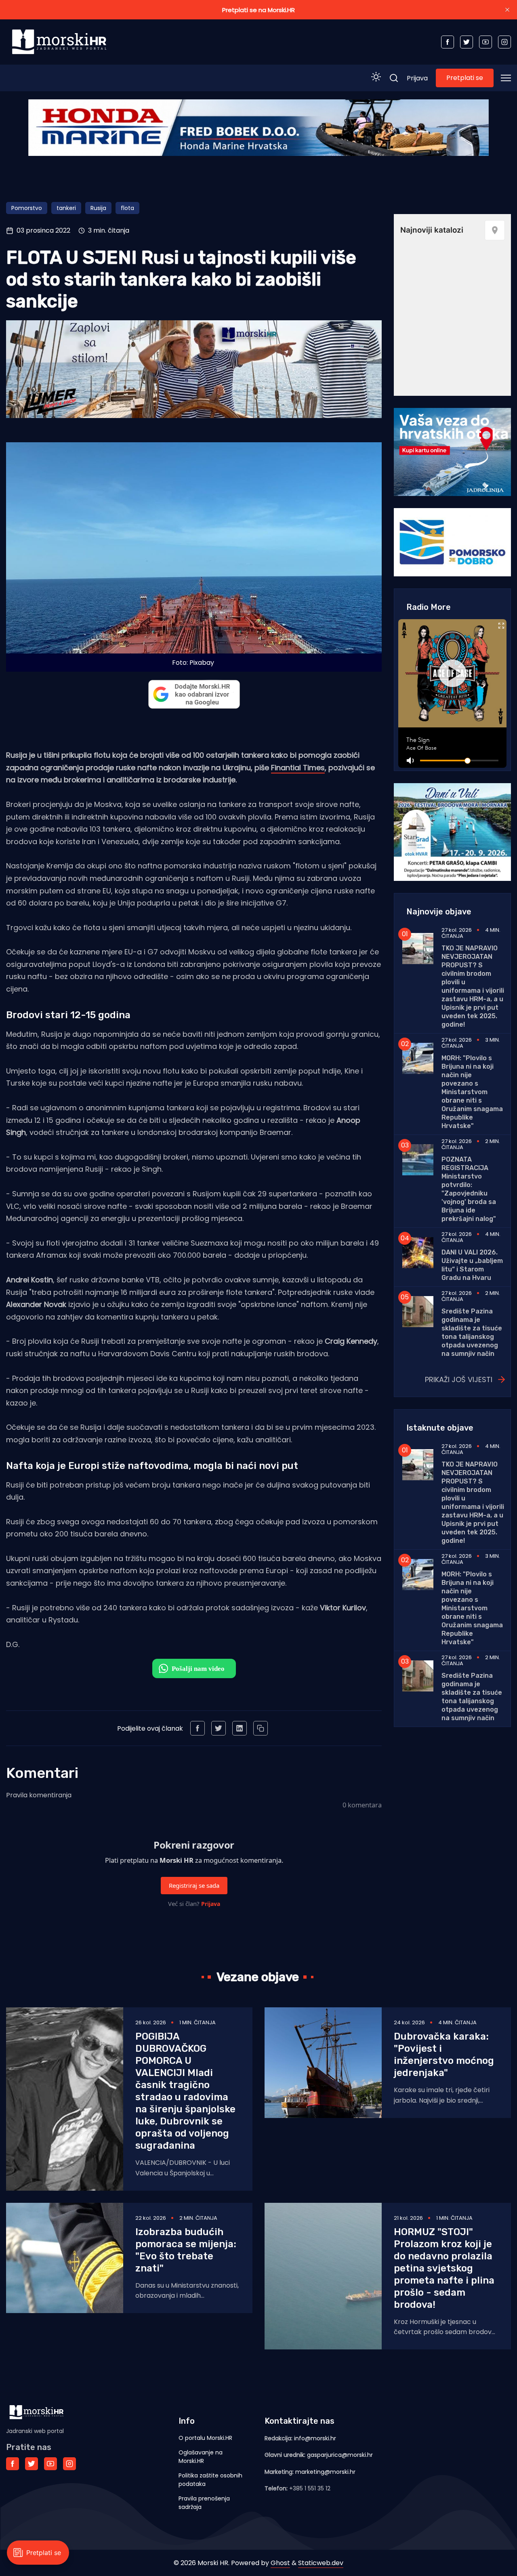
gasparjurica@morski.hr (340, 2455)
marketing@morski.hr (325, 2472)
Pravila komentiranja (39, 1795)
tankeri (66, 208)
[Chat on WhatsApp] (194, 1668)
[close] (507, 10)
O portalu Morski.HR (205, 2438)
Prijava (417, 78)
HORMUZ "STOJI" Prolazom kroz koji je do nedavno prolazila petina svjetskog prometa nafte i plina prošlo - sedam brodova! (444, 2268)
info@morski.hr (315, 2438)
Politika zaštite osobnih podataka (210, 2480)
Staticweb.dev (321, 2563)
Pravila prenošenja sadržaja (204, 2503)
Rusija (98, 208)
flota (127, 208)
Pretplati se (465, 78)
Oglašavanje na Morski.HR (201, 2457)
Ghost (280, 2563)
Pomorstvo (27, 208)
